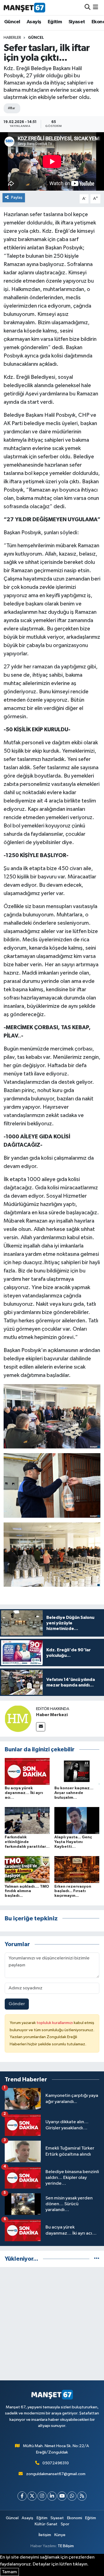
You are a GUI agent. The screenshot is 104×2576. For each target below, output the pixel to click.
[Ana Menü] (96, 7)
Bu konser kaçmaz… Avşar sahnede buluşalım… (74, 1793)
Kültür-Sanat (46, 2524)
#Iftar (11, 108)
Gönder (17, 2004)
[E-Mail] (41, 1727)
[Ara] (87, 7)
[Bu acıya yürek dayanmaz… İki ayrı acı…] (27, 1771)
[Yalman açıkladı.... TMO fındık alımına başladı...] (27, 1870)
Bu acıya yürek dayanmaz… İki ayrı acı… (24, 1793)
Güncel (12, 22)
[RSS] (82, 2496)
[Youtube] (62, 2496)
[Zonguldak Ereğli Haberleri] (24, 7)
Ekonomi (75, 2518)
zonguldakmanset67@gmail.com (56, 2474)
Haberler (12, 38)
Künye (60, 2535)
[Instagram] (42, 2496)
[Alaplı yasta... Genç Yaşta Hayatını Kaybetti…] (77, 1820)
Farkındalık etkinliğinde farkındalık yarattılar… (27, 1842)
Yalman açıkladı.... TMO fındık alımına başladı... (27, 1891)
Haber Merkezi (52, 1715)
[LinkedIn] (52, 2496)
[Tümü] (97, 2259)
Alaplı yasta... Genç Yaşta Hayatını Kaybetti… (73, 1842)
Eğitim (55, 22)
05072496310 (56, 2463)
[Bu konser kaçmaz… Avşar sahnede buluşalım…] (77, 1771)
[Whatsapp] (72, 2496)
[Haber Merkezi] (18, 1718)
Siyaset (77, 22)
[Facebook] (22, 2496)
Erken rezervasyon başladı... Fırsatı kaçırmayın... (73, 1891)
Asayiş (34, 22)
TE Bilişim (66, 2546)
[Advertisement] (52, 2324)
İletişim (45, 2535)
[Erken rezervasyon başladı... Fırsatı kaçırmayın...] (77, 1870)
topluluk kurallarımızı (55, 2023)
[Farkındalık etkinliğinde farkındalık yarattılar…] (27, 1820)
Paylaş (17, 197)
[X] (32, 2496)
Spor (65, 2524)
